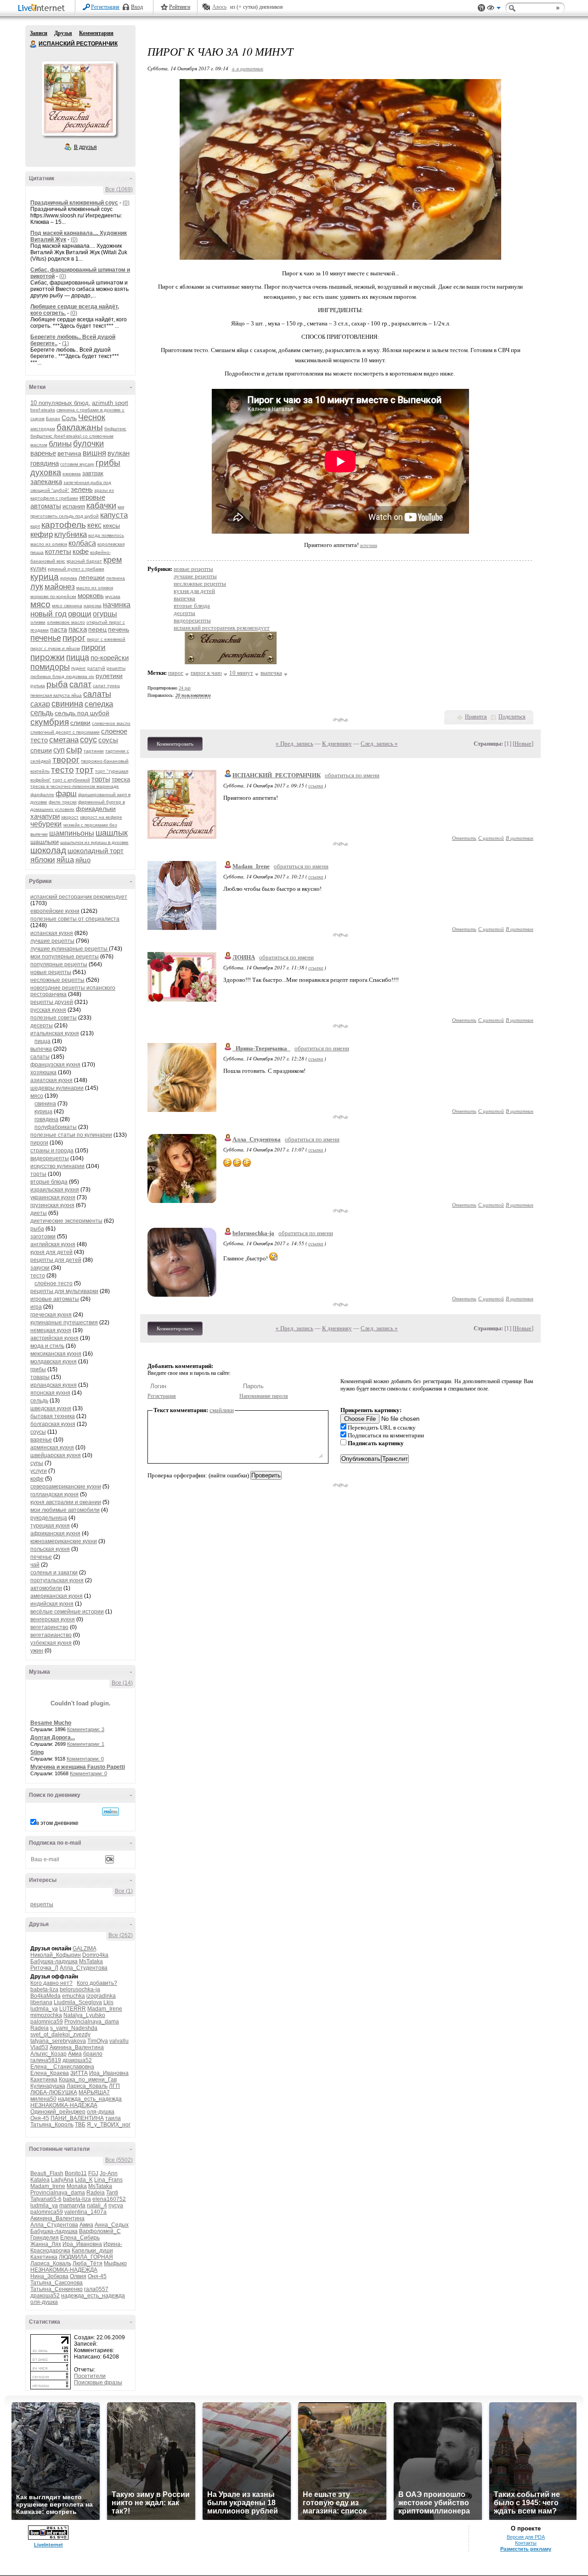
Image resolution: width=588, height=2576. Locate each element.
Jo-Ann (109, 2173)
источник (369, 546)
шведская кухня (51, 1408)
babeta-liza (44, 1989)
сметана (64, 740)
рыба (57, 684)
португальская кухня (57, 1580)
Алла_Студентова (84, 1968)
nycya (116, 2206)
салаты (97, 694)
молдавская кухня (54, 1362)
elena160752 (109, 2199)
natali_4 (97, 2206)
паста (59, 629)
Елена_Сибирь (80, 2238)
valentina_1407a (85, 2212)
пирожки (48, 657)
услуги (39, 1471)
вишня (94, 453)
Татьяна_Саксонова (57, 2283)
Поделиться (512, 717)
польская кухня (50, 1549)
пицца (78, 657)
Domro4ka (95, 1955)
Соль (69, 418)
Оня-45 (40, 2118)
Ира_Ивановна (109, 2073)
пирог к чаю (206, 673)
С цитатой (491, 838)
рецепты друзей (52, 1002)
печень (119, 629)
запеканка (46, 482)
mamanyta (72, 2206)
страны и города (52, 1151)
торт (85, 770)
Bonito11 (76, 2173)
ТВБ (80, 2125)
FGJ (93, 2173)
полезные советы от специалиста (75, 919)
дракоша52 (77, 2060)
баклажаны (80, 427)
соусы (108, 740)
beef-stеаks (43, 410)
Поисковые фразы (98, 2382)
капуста (114, 515)
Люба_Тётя (88, 2263)
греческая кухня (51, 1315)
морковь (91, 596)
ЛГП (114, 2086)
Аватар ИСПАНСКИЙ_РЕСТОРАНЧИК (79, 98)
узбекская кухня (51, 1643)
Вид (494, 9)
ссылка (316, 785)
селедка (99, 704)
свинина (67, 704)
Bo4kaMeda (45, 1996)
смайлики (222, 1410)
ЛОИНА (244, 957)
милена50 (43, 2099)
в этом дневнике (57, 1823)
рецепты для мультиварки (64, 1291)
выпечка (41, 1049)
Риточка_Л (44, 1968)
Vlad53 (39, 2047)
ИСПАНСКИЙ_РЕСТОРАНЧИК (277, 775)
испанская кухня (52, 933)
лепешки (92, 577)
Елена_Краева (50, 2073)
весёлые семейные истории (67, 1612)
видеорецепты (50, 1158)
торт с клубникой (71, 780)
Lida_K (84, 2180)
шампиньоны (72, 833)
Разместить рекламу (526, 2549)
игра (36, 1307)
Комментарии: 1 (86, 1744)
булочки (88, 444)
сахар (40, 704)
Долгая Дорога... (53, 1738)
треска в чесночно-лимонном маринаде (75, 786)
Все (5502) (119, 2160)
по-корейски (110, 658)
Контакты (526, 2543)
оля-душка (101, 2112)
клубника (71, 534)
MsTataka (91, 1961)
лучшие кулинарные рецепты (70, 949)
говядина (45, 463)
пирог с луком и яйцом (55, 648)
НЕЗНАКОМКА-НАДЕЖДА (64, 2105)
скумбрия (50, 722)
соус (88, 740)
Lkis (108, 2002)
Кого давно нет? (51, 1983)
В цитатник (520, 838)
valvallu (119, 2041)
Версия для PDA (526, 2537)
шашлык (112, 833)
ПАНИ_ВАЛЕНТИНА (77, 2118)
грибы (108, 463)
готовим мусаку (77, 464)
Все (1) (124, 1891)
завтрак (93, 473)
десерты (42, 1026)
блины (60, 444)
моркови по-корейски (53, 596)
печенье (46, 638)
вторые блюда (49, 1182)
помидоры (50, 667)
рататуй (96, 668)
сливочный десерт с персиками (65, 732)
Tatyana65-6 (46, 2199)
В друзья (85, 147)
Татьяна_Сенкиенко (57, 2289)
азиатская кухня (51, 1080)
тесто (62, 770)
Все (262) (121, 1935)
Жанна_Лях (46, 2244)
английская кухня (53, 1244)
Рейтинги (180, 7)
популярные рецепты (59, 964)
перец (97, 629)
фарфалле (42, 795)
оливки (38, 622)
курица (45, 577)
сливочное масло (111, 723)
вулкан (119, 453)
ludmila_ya (44, 2009)
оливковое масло (66, 622)
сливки (80, 723)
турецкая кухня (50, 1526)
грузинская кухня (52, 1205)
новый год (48, 614)
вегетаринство (49, 1627)
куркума (69, 578)
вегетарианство (51, 1635)
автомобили (46, 1588)
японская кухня (50, 1393)
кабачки (101, 506)
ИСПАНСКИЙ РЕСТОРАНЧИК (34, 44)
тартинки (94, 751)
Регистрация (105, 7)
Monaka (77, 2186)
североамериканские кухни (66, 1487)
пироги (93, 647)
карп (35, 526)
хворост (70, 817)
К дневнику (337, 744)
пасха (78, 629)
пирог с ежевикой (106, 639)
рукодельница (49, 1518)
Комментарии (96, 33)
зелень (82, 489)
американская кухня (57, 1596)
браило (93, 2054)
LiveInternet (43, 9)
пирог (74, 638)
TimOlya (98, 2041)
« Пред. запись (294, 744)
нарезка (93, 606)
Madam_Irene (105, 2009)
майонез (60, 587)
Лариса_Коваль (87, 2086)
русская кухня (48, 1010)
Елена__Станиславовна (62, 2067)
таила (113, 2118)
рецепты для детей (56, 1260)
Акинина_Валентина (77, 2047)
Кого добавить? (97, 1983)
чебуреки (46, 824)
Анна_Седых (112, 2225)
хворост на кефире (101, 817)
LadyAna (62, 2180)
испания (74, 506)
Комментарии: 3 (86, 1729)
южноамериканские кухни (64, 1541)
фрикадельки (96, 809)
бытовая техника (53, 1416)
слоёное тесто (54, 1283)
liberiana (41, 2002)
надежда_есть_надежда (90, 2099)
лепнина (116, 578)
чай (35, 1565)
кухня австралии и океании (66, 1502)
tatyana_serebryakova (58, 2041)
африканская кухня (55, 1533)
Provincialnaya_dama (92, 2022)
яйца (65, 860)
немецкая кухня (51, 1330)
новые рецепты (51, 972)
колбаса (82, 543)
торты (101, 779)
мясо (40, 604)
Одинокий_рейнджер (58, 2112)
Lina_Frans (108, 2180)
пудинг (79, 668)
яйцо (83, 860)
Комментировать (175, 744)
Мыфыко (115, 2263)
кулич (38, 568)
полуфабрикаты (56, 1127)
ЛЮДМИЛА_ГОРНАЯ (86, 2257)
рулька (38, 686)
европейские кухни (55, 911)
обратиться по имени (352, 775)
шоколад (48, 850)
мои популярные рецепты (65, 957)
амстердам (43, 429)
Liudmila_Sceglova (78, 2002)
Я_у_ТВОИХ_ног (109, 2125)
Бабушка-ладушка (54, 1961)
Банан (53, 419)
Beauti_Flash (47, 2173)
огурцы (105, 614)
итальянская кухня (55, 1033)
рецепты (42, 1904)
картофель (64, 525)
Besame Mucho (51, 1723)
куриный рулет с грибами (76, 569)
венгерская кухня (53, 1619)
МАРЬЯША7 (94, 2092)
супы (37, 1463)
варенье (43, 453)
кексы (111, 525)
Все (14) (122, 1683)
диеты (39, 1213)
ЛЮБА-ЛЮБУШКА (54, 2092)
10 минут (241, 673)
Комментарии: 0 (85, 1759)
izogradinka (101, 1996)
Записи (39, 33)
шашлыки (45, 842)
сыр (74, 749)
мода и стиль (47, 1346)
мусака (113, 596)
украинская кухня (53, 1197)
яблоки (43, 860)
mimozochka (46, 2015)
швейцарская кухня (56, 1455)
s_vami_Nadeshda (74, 2028)
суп (59, 750)
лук (37, 587)
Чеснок (92, 417)
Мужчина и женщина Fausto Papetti (78, 1767)
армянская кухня (52, 1448)
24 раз (185, 688)
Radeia (40, 2028)
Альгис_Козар (48, 2054)
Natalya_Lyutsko (84, 2015)
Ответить (464, 838)
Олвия (78, 2276)
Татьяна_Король (52, 2125)
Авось (219, 7)
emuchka (73, 1996)
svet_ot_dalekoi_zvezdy (60, 2035)
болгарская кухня (53, 1424)
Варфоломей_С (100, 2231)
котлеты (58, 551)
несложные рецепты (57, 980)
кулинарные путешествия (64, 1322)
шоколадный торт (96, 851)
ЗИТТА (79, 2073)
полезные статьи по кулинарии (71, 1135)
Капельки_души (92, 2251)
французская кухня (55, 1065)
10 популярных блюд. (60, 403)
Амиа (75, 2054)
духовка (46, 473)
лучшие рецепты (52, 941)
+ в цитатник (247, 68)
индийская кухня (52, 1604)
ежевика (72, 474)
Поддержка (481, 8)
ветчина (69, 453)
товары (40, 1377)
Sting (37, 1752)
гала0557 (96, 2289)
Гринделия (45, 2238)
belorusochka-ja (80, 1989)
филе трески (63, 802)
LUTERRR (73, 2009)
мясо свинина (67, 606)
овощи (80, 614)
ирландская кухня (54, 1385)
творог (66, 760)
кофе (81, 551)
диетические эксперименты (66, 1221)
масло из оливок (95, 588)
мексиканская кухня (56, 1354)
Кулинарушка (48, 2086)
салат (80, 684)
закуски (40, 1268)
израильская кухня (55, 1190)
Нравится (476, 717)
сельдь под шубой (82, 713)
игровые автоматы (55, 1299)
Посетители (90, 2376)
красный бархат (84, 561)
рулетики (109, 676)
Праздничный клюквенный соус (74, 203)
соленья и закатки (54, 1573)
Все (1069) (119, 189)
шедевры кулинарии (57, 1088)
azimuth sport (110, 403)
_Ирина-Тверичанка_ (261, 1048)
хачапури (45, 816)
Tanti (112, 2193)
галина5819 (46, 2060)
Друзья (63, 33)
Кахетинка (44, 2080)
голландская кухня (54, 1494)
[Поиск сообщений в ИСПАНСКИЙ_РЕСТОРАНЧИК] (110, 1812)
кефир (42, 534)
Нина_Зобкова (49, 2276)
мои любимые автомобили (65, 1510)
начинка (117, 605)
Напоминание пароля (264, 1396)
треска (121, 779)
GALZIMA (84, 1949)
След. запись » (379, 744)
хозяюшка (43, 1072)
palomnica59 (47, 2022)
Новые (523, 744)
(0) (126, 203)
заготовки (43, 1237)
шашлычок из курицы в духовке (94, 842)
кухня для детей (51, 1252)
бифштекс (115, 429)
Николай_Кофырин (56, 1955)
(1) (65, 343)
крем (113, 560)
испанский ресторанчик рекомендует (79, 897)
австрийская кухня (54, 1338)
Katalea (40, 2180)
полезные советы (54, 1018)
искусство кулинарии (57, 1166)
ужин (37, 1651)
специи (41, 750)
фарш (66, 794)
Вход (137, 7)
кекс (94, 525)
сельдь (42, 713)
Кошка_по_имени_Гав (88, 2080)
